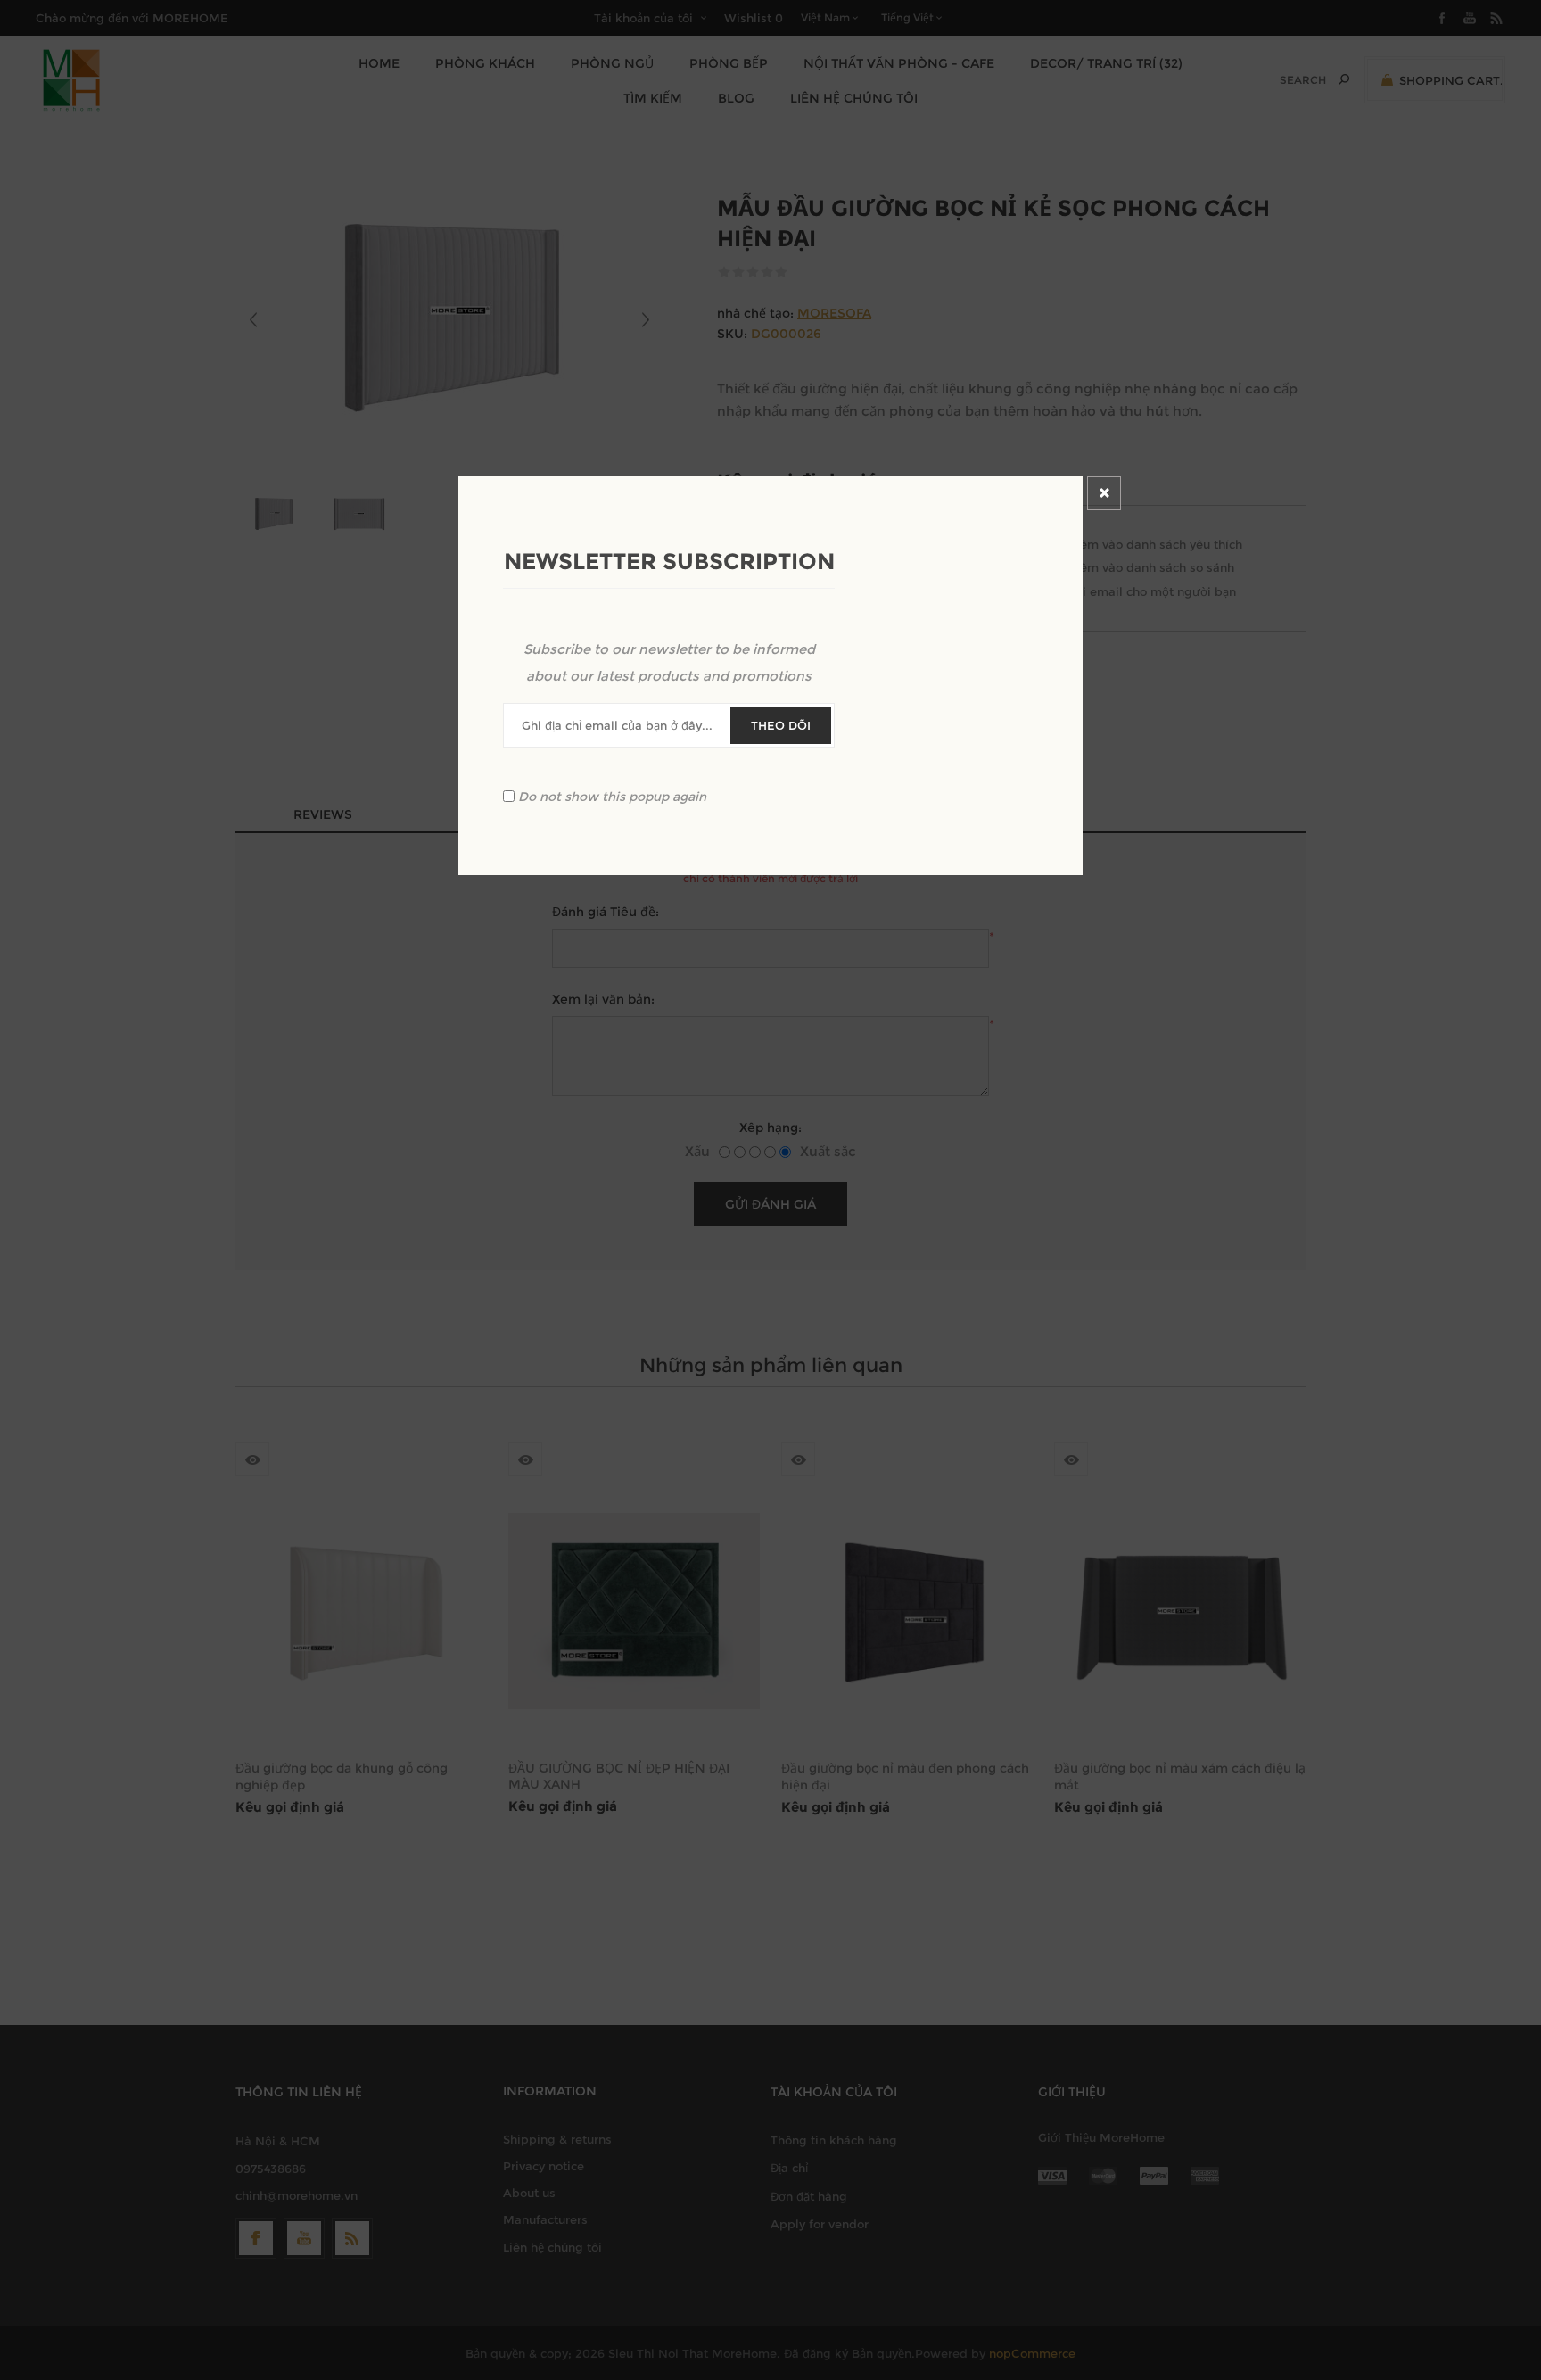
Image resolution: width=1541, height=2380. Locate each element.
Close (1104, 493)
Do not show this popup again (612, 796)
